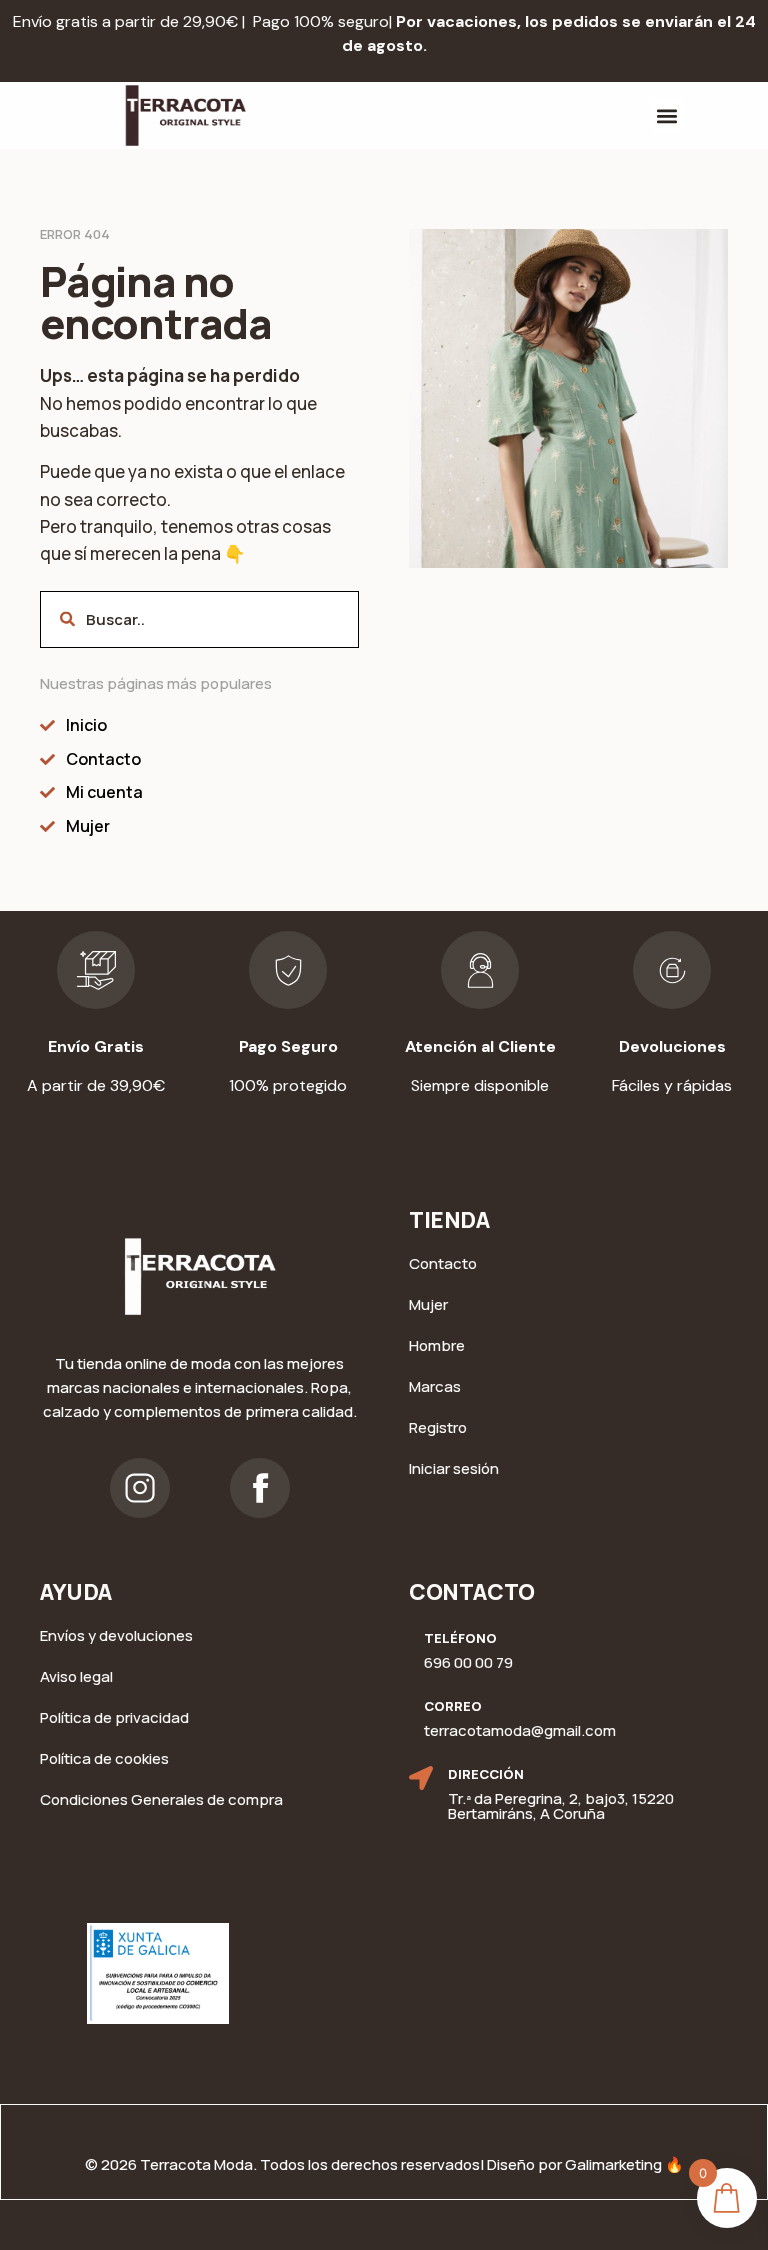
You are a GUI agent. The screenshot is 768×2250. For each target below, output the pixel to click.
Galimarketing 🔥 (624, 2164)
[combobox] (199, 619)
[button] (666, 115)
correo (453, 1706)
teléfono (460, 1638)
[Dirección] (421, 1778)
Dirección (486, 1774)
